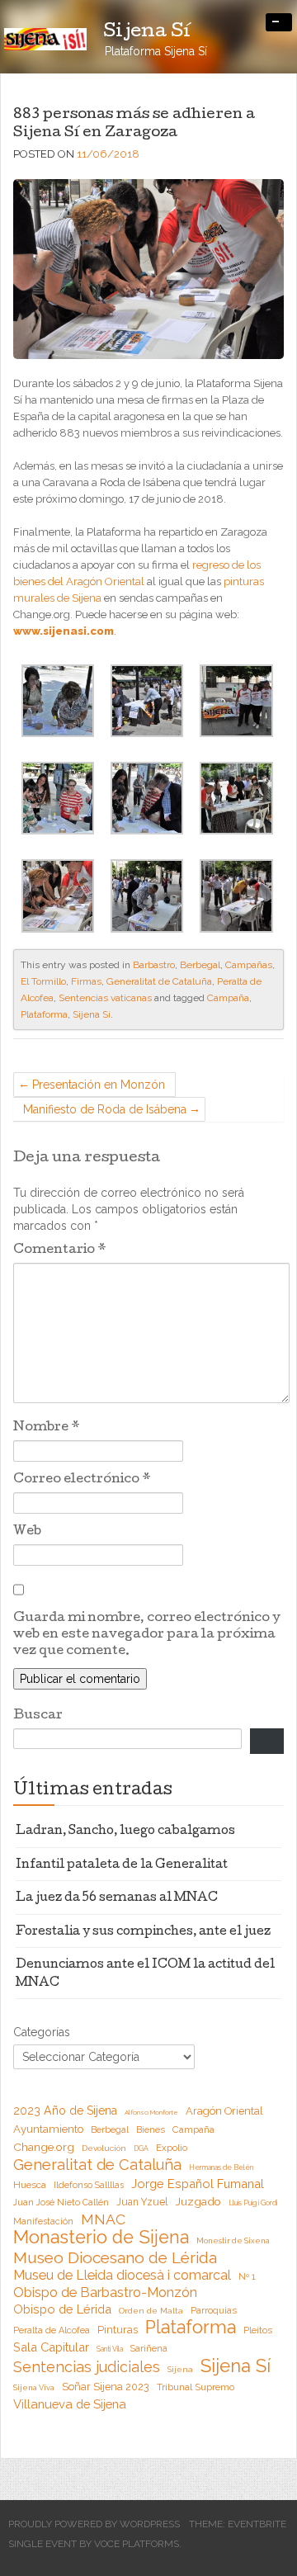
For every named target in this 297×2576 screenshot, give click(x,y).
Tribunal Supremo (196, 2387)
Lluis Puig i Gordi (253, 2203)
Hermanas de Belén (221, 2167)
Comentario (60, 1250)
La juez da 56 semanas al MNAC (117, 1898)
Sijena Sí (92, 1014)
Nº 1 (247, 2276)
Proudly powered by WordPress (94, 2524)
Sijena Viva (34, 2387)
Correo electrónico (82, 1480)
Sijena (180, 2369)
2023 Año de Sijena (65, 2110)
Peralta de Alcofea (52, 2330)
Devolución (104, 2148)
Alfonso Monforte (151, 2112)
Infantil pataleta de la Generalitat (122, 1865)
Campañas (249, 965)
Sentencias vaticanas (105, 998)
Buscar (38, 1716)
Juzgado (198, 2201)
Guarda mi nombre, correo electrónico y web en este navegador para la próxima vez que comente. (147, 1635)
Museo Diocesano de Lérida (115, 2257)
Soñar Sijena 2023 (106, 2387)
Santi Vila (110, 2349)
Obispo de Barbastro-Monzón (105, 2292)
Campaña (228, 998)
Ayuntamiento (48, 2129)
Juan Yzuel (142, 2202)
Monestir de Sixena (233, 2240)
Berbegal (200, 965)
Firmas (86, 981)
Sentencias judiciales (87, 2367)
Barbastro (154, 965)
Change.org (44, 2147)
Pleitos (258, 2330)
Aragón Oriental (224, 2111)
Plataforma (44, 1014)
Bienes (151, 2130)
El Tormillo (43, 981)
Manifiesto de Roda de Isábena (105, 1109)
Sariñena (149, 2348)
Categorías (42, 2032)
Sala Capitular (51, 2347)
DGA (141, 2148)
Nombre (47, 1428)
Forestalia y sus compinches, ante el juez (143, 1932)
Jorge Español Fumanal (198, 2184)
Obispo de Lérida (62, 2309)
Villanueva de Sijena (70, 2404)
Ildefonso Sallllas (89, 2185)
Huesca (30, 2185)
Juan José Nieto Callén (61, 2202)
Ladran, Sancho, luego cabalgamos (125, 1832)
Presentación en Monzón (99, 1085)
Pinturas (118, 2330)
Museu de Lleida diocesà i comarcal (122, 2275)
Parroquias (214, 2311)
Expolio (172, 2148)
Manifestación (43, 2221)
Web (27, 1532)
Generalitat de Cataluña (159, 981)
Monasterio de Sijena (101, 2238)
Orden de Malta (151, 2311)
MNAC (103, 2219)
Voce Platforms (137, 2544)
